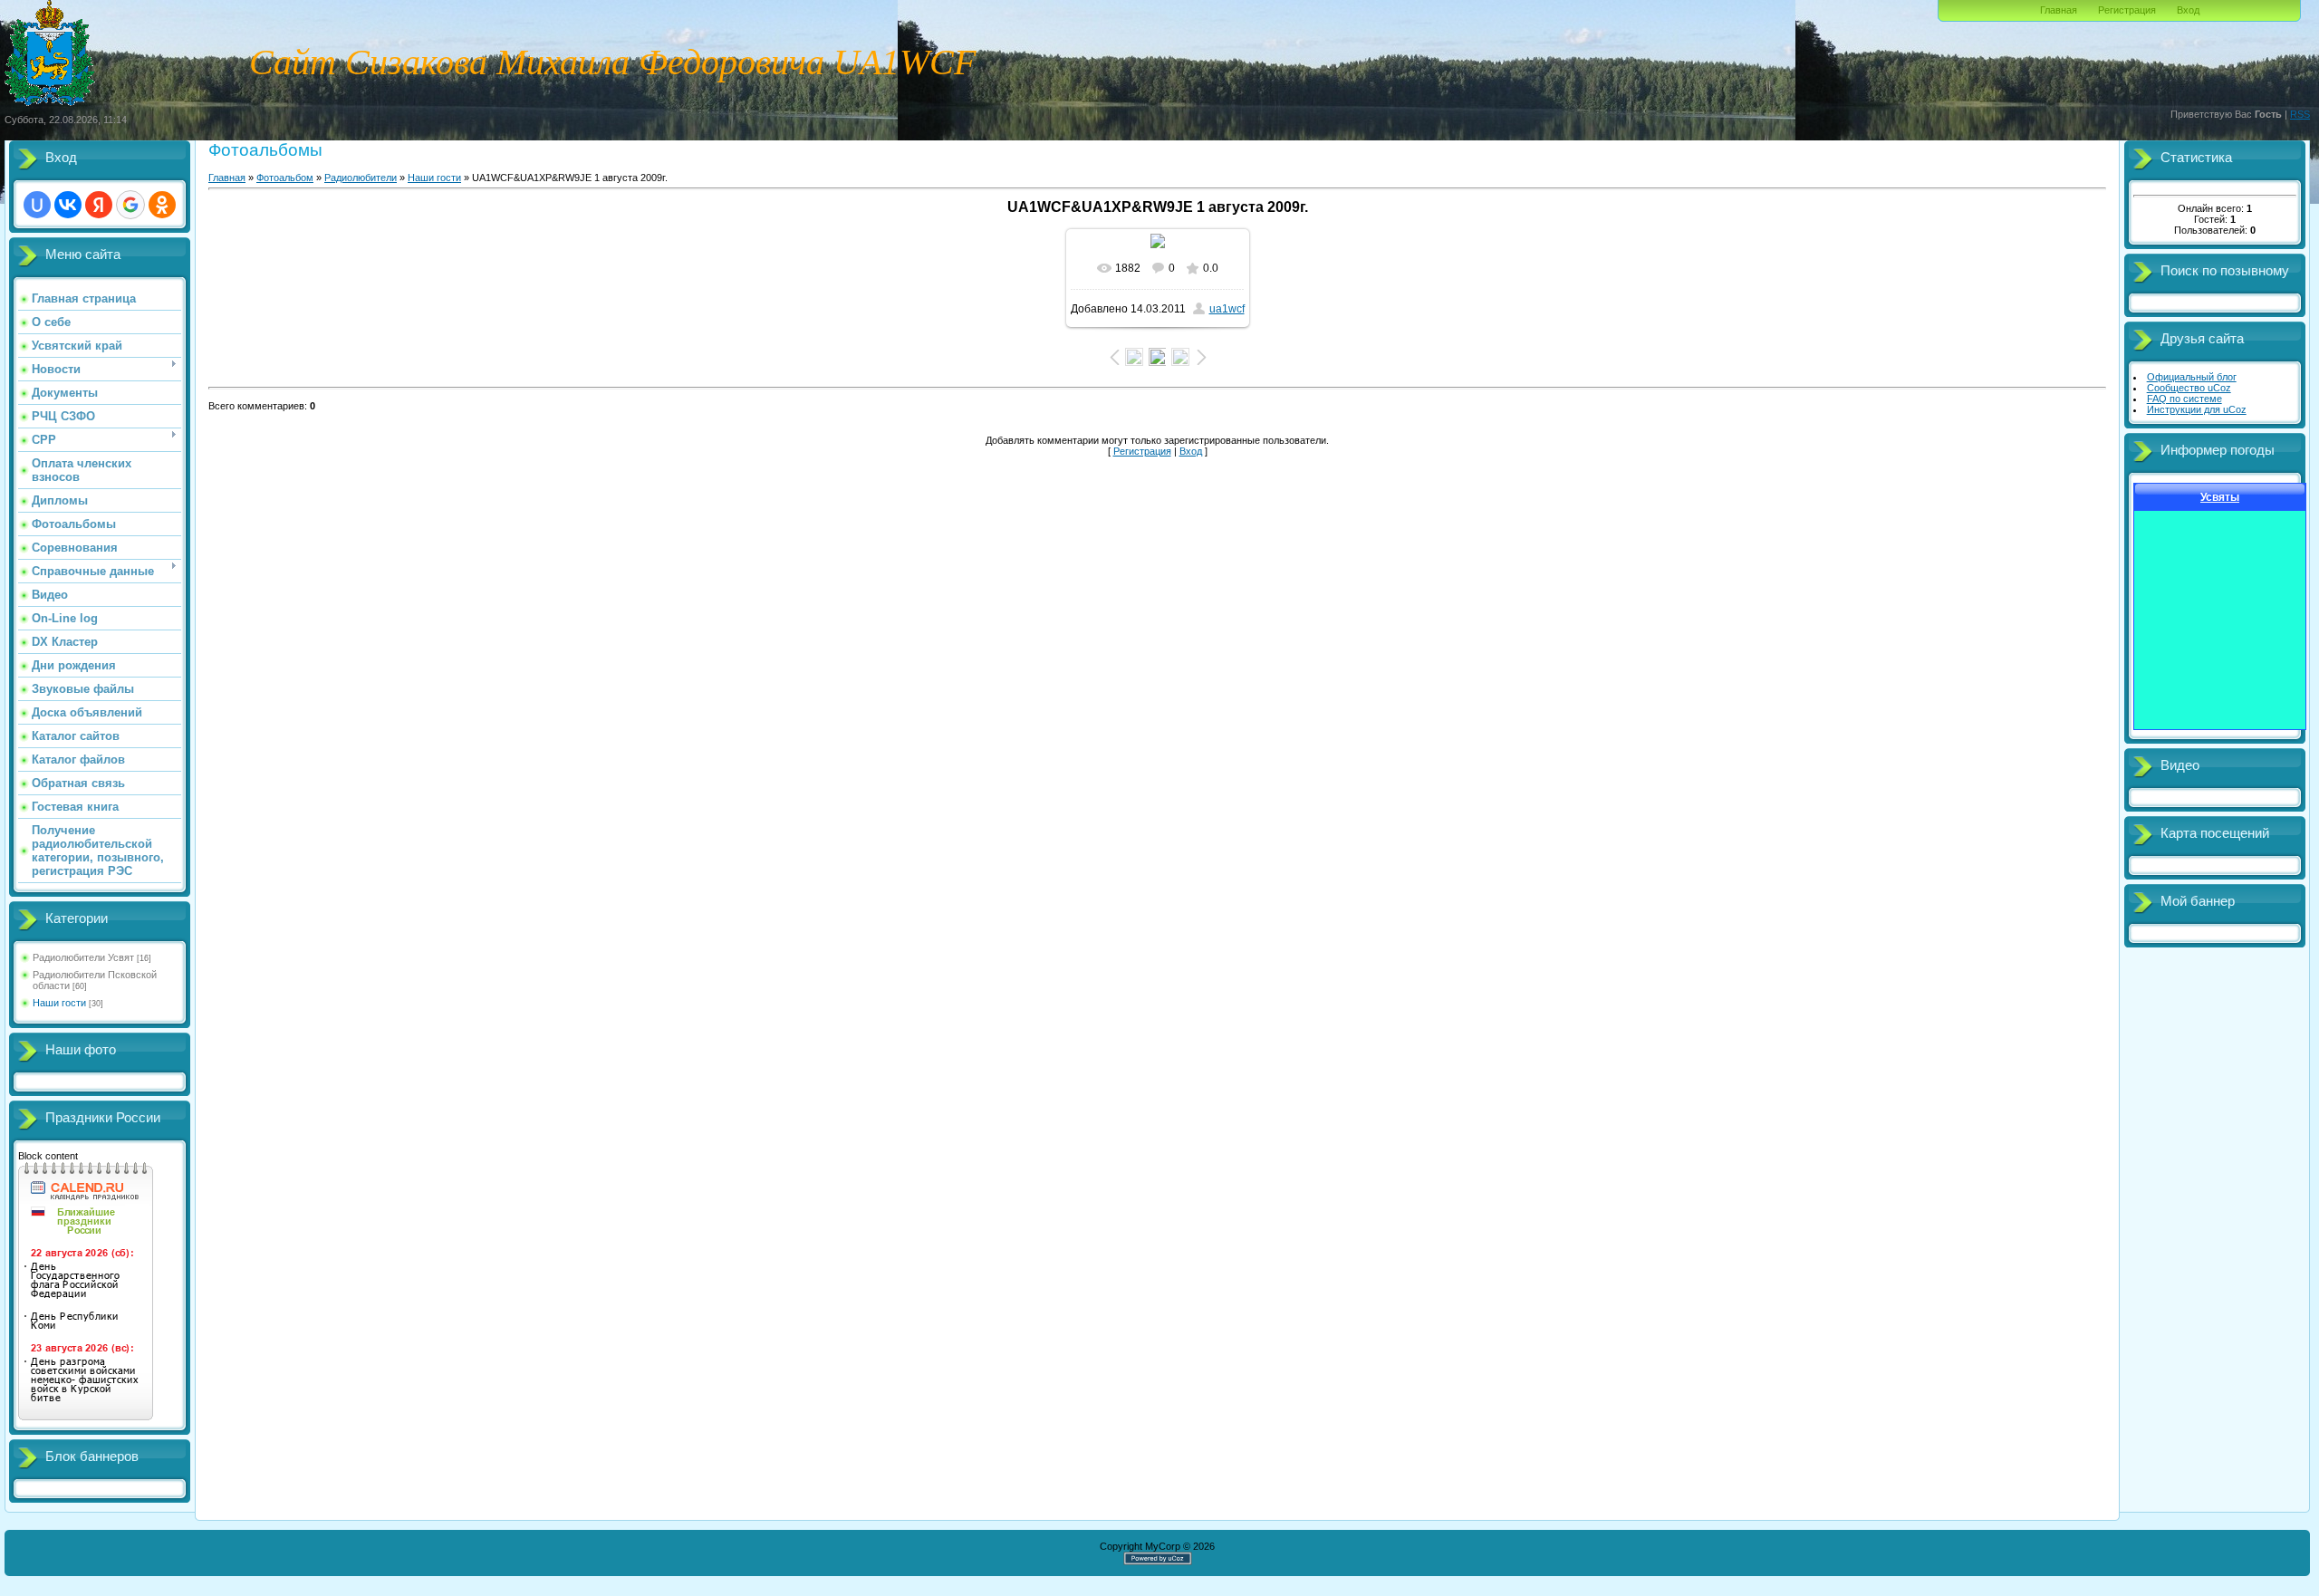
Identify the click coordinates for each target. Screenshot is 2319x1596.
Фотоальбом (285, 178)
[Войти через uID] (37, 205)
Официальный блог (2192, 377)
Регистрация (2127, 10)
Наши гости (59, 1003)
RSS (2300, 114)
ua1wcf (1227, 309)
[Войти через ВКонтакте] (68, 205)
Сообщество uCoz (2189, 388)
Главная (2059, 10)
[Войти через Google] (130, 205)
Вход (2188, 10)
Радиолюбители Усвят (83, 957)
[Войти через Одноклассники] (162, 205)
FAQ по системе (2184, 399)
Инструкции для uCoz (2197, 409)
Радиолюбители (361, 178)
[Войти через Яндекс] (99, 205)
